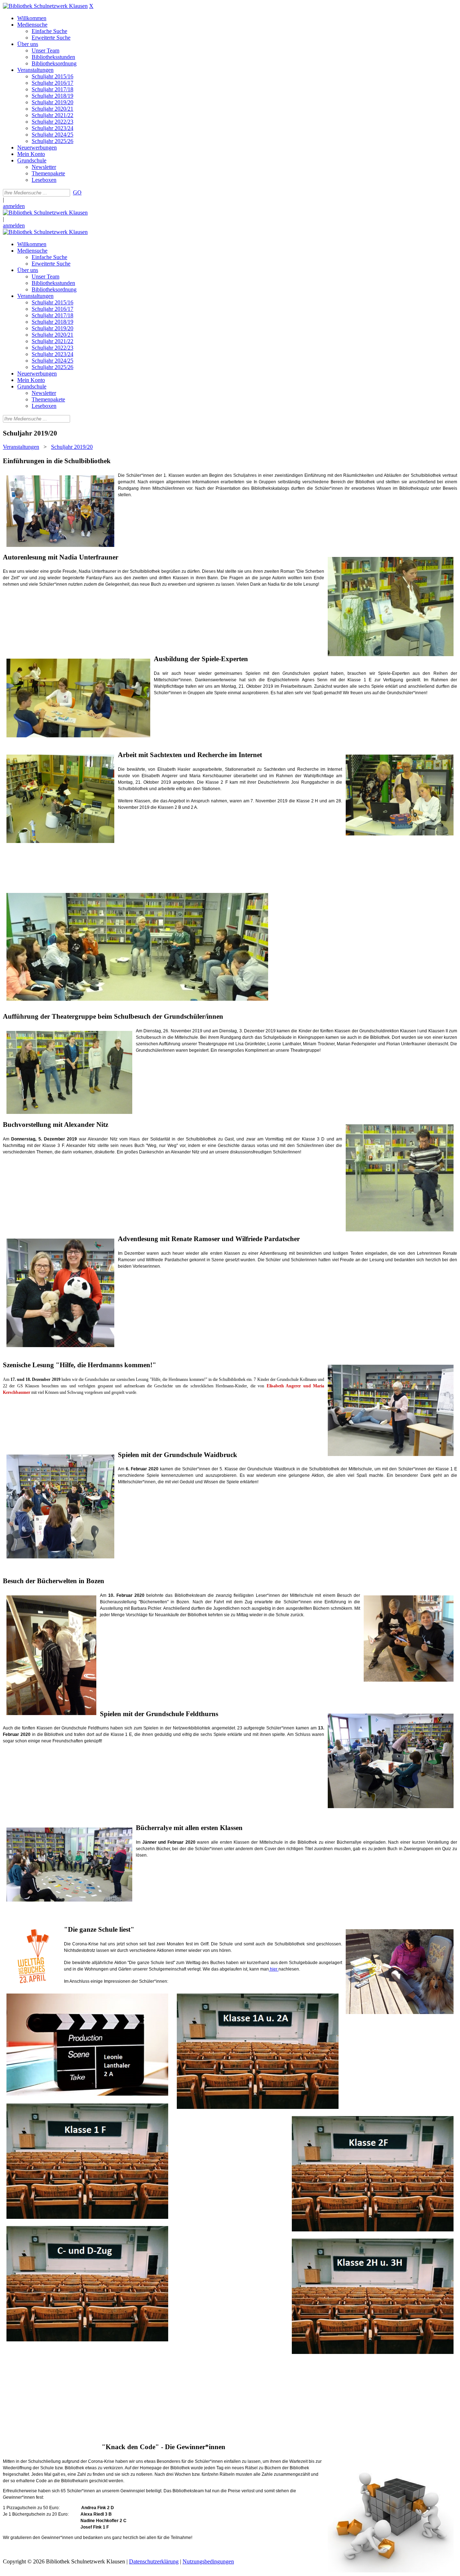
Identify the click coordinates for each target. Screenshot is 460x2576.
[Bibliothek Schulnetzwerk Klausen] (45, 6)
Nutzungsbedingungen (208, 2561)
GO (77, 192)
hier (274, 1969)
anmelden (14, 206)
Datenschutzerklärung (154, 2561)
